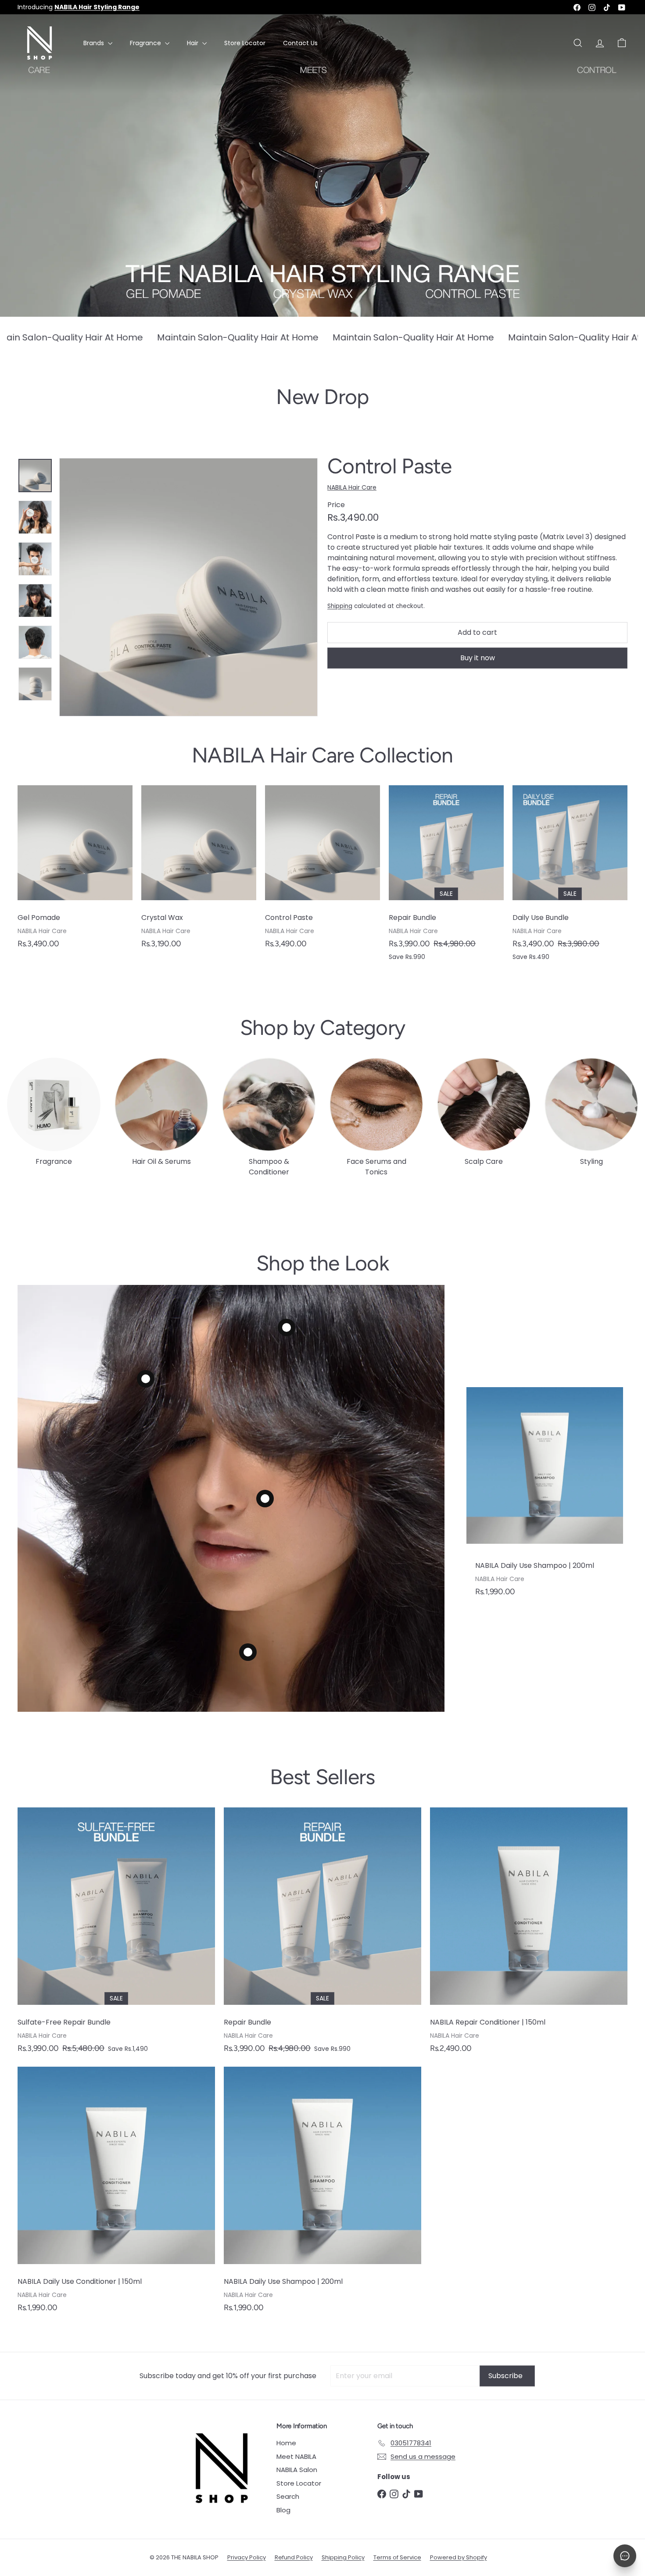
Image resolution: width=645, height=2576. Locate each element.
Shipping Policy (343, 2557)
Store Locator (245, 43)
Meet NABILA (296, 2456)
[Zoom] (188, 587)
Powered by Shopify (459, 2557)
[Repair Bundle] (446, 878)
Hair (193, 43)
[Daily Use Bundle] (570, 878)
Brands (95, 43)
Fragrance (146, 43)
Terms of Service (397, 2557)
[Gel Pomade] (75, 871)
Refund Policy (294, 2557)
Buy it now (478, 658)
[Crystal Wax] (199, 871)
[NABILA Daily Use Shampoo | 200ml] (545, 1496)
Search (288, 2496)
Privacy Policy (247, 2557)
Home (286, 2443)
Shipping (340, 606)
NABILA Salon (297, 2470)
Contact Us (300, 43)
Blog (283, 2510)
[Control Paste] (322, 871)
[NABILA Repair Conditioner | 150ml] (529, 1935)
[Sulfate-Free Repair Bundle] (116, 1935)
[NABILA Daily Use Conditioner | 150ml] (116, 2194)
